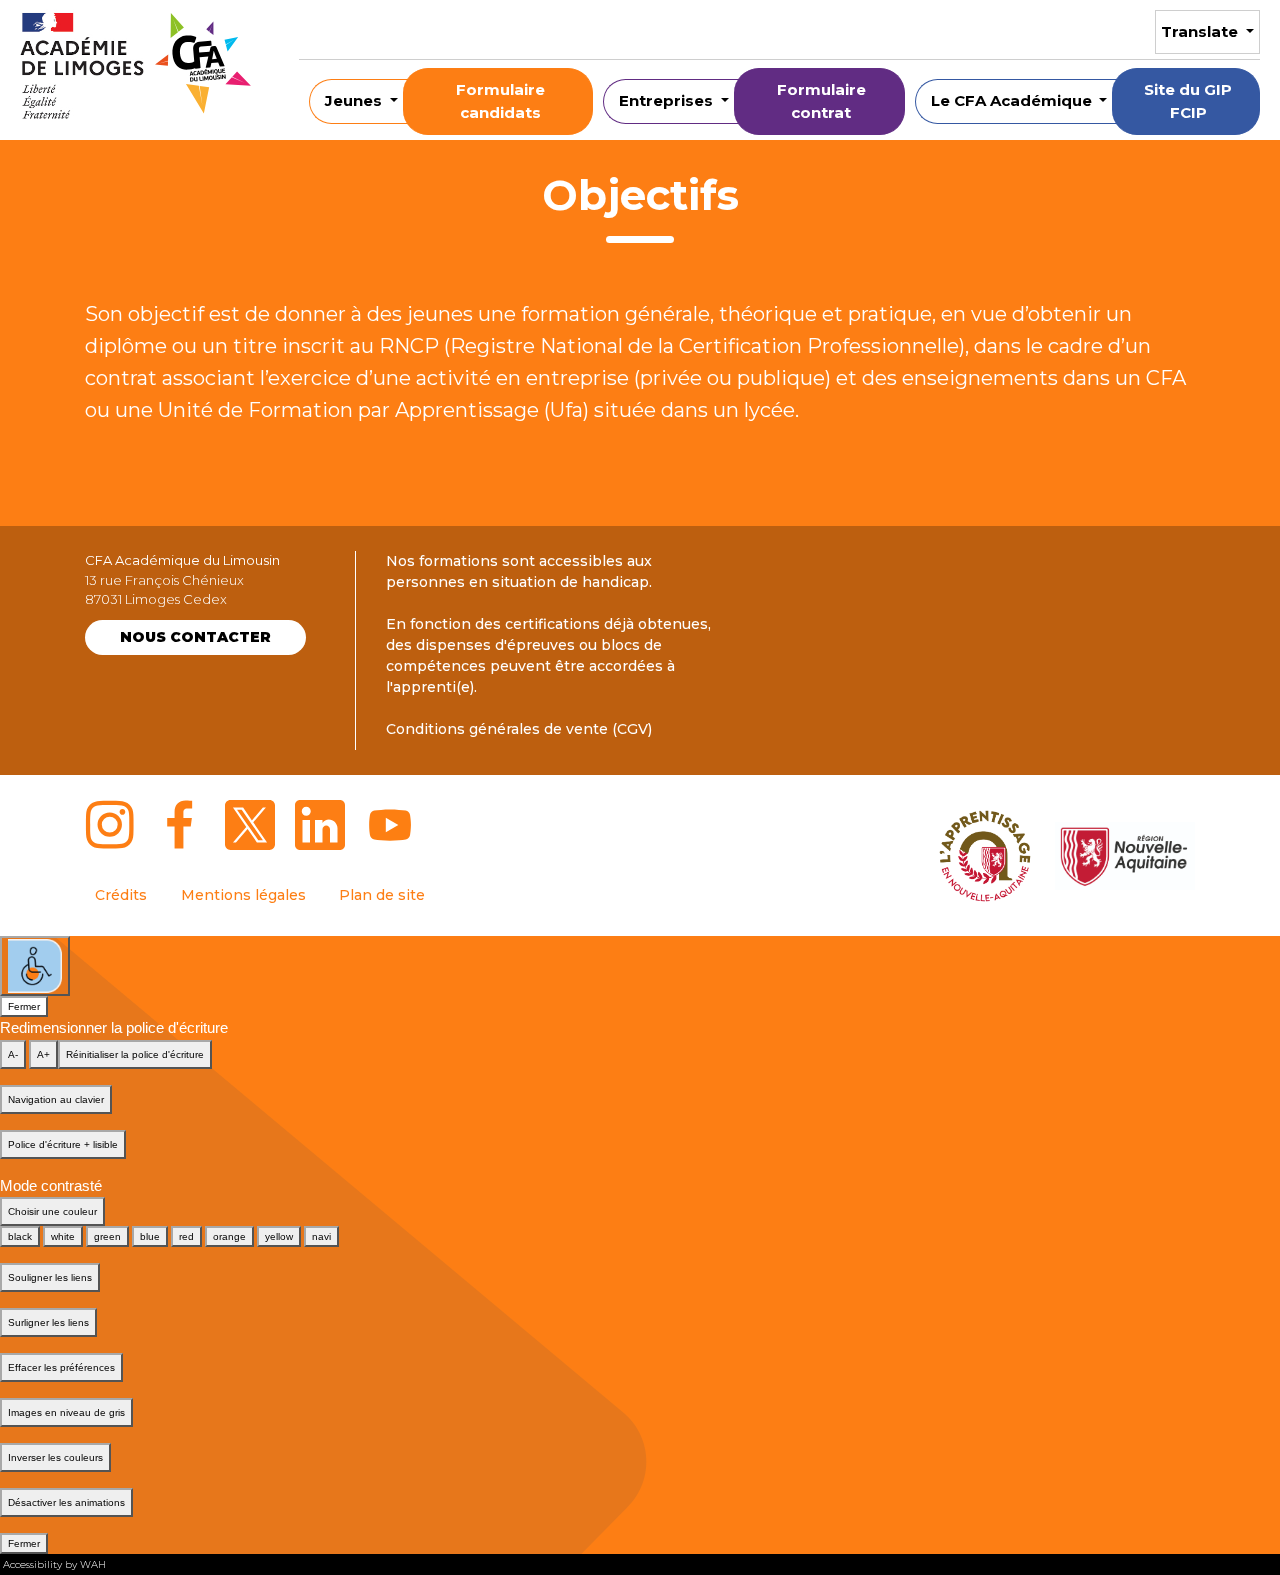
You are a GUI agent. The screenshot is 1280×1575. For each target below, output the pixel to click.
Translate (1201, 31)
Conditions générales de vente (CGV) (519, 729)
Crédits (121, 895)
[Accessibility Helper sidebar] (35, 966)
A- (13, 1054)
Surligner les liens (48, 1322)
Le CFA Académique (1013, 100)
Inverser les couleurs (55, 1457)
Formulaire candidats (500, 101)
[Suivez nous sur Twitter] (250, 825)
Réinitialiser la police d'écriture (135, 1054)
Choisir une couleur (52, 1211)
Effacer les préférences (61, 1367)
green (107, 1236)
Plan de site (382, 895)
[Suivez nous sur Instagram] (110, 825)
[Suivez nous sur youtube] (390, 825)
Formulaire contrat (821, 101)
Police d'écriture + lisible (63, 1144)
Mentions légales (243, 895)
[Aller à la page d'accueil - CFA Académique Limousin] (134, 70)
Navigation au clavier (56, 1099)
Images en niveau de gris (66, 1412)
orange (229, 1236)
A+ (43, 1054)
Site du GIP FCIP (1188, 101)
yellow (279, 1236)
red (186, 1236)
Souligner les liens (50, 1277)
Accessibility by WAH (54, 1564)
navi (321, 1236)
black (20, 1236)
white (63, 1236)
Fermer (24, 1006)
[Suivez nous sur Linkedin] (320, 825)
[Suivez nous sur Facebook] (180, 825)
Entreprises (668, 100)
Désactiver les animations (66, 1502)
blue (150, 1236)
